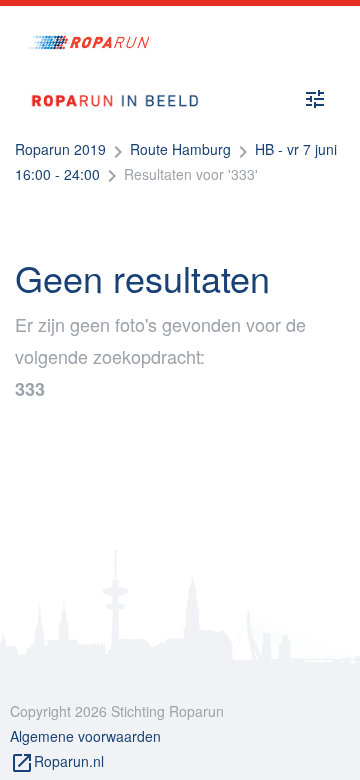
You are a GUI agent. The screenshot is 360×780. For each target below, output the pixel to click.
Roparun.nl (57, 763)
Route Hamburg (180, 149)
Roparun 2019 (60, 149)
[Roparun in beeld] (107, 81)
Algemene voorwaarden (85, 736)
